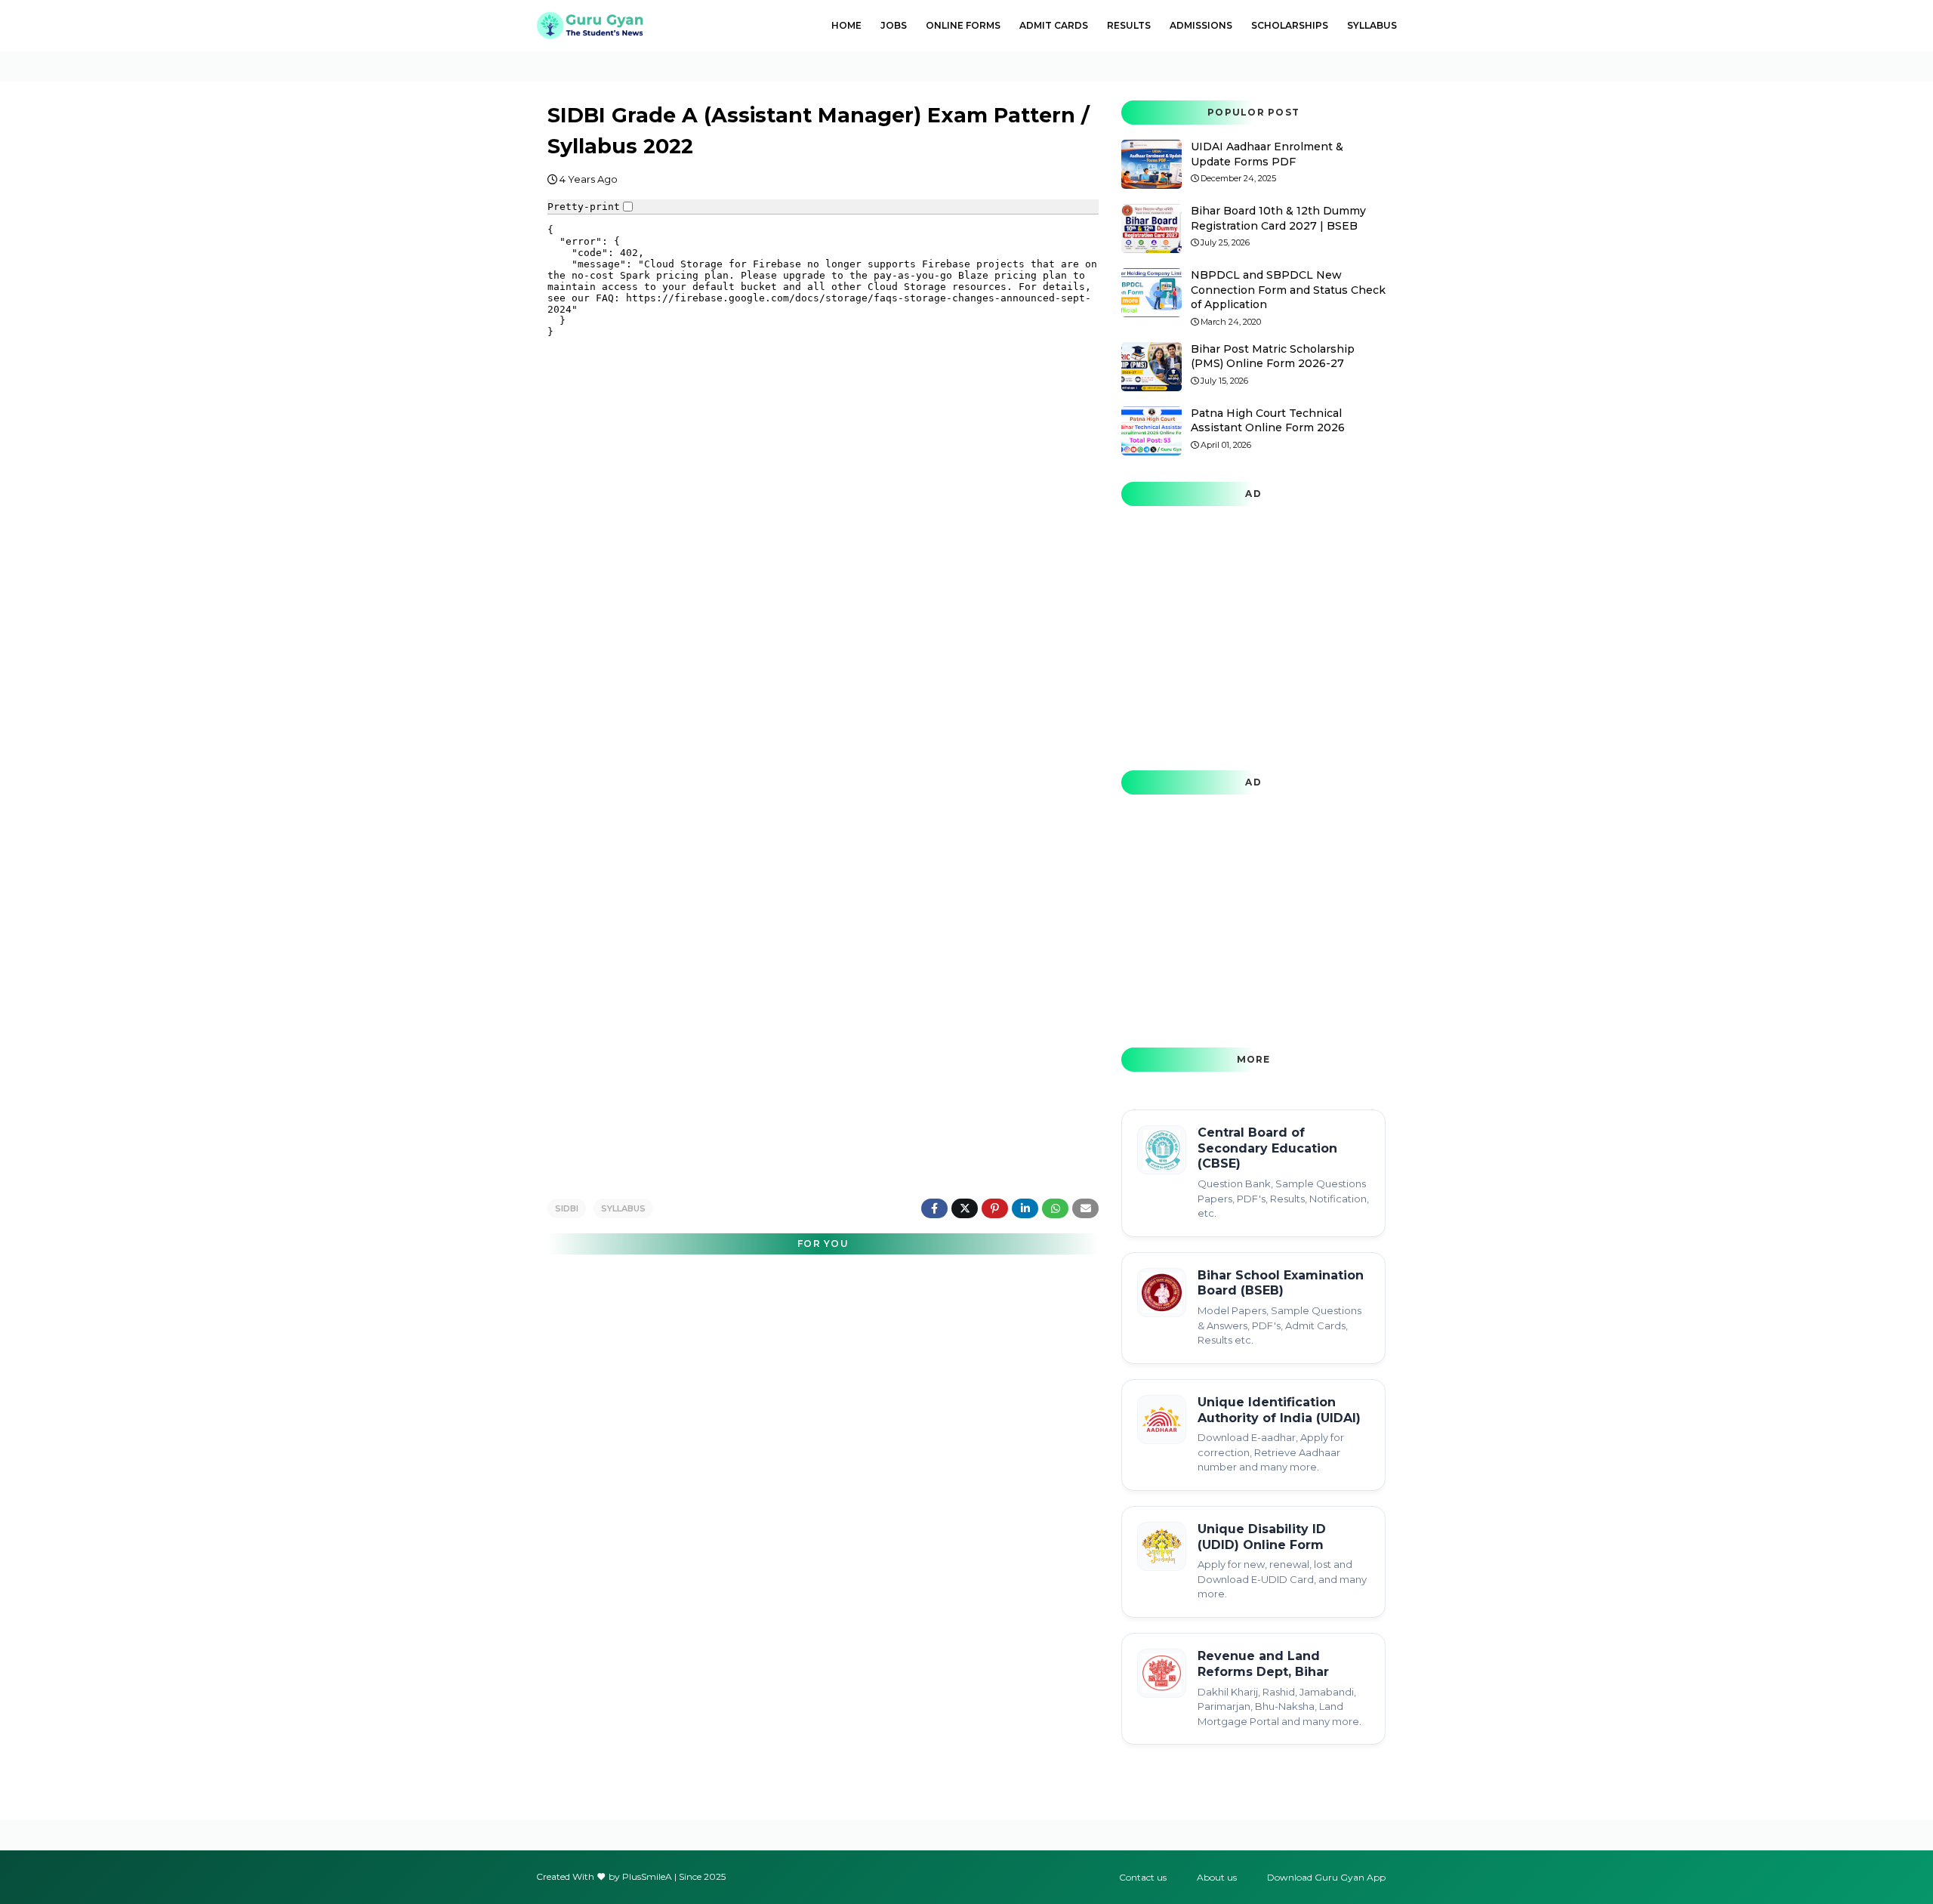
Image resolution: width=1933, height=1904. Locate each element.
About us (1217, 1877)
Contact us (1143, 1877)
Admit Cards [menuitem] (1054, 25)
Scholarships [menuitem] (1290, 25)
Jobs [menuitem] (894, 25)
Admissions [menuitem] (1201, 25)
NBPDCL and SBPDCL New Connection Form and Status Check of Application (1288, 290)
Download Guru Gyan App (1326, 1877)
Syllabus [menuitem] (1372, 25)
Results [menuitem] (1129, 25)
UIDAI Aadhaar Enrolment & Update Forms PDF (1267, 154)
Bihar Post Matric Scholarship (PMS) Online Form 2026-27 (1273, 356)
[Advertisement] (823, 1066)
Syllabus (623, 1208)
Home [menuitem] (846, 25)
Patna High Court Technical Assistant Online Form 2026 (1268, 421)
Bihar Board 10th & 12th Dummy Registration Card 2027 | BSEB (1278, 218)
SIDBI (567, 1208)
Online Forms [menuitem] (963, 25)
